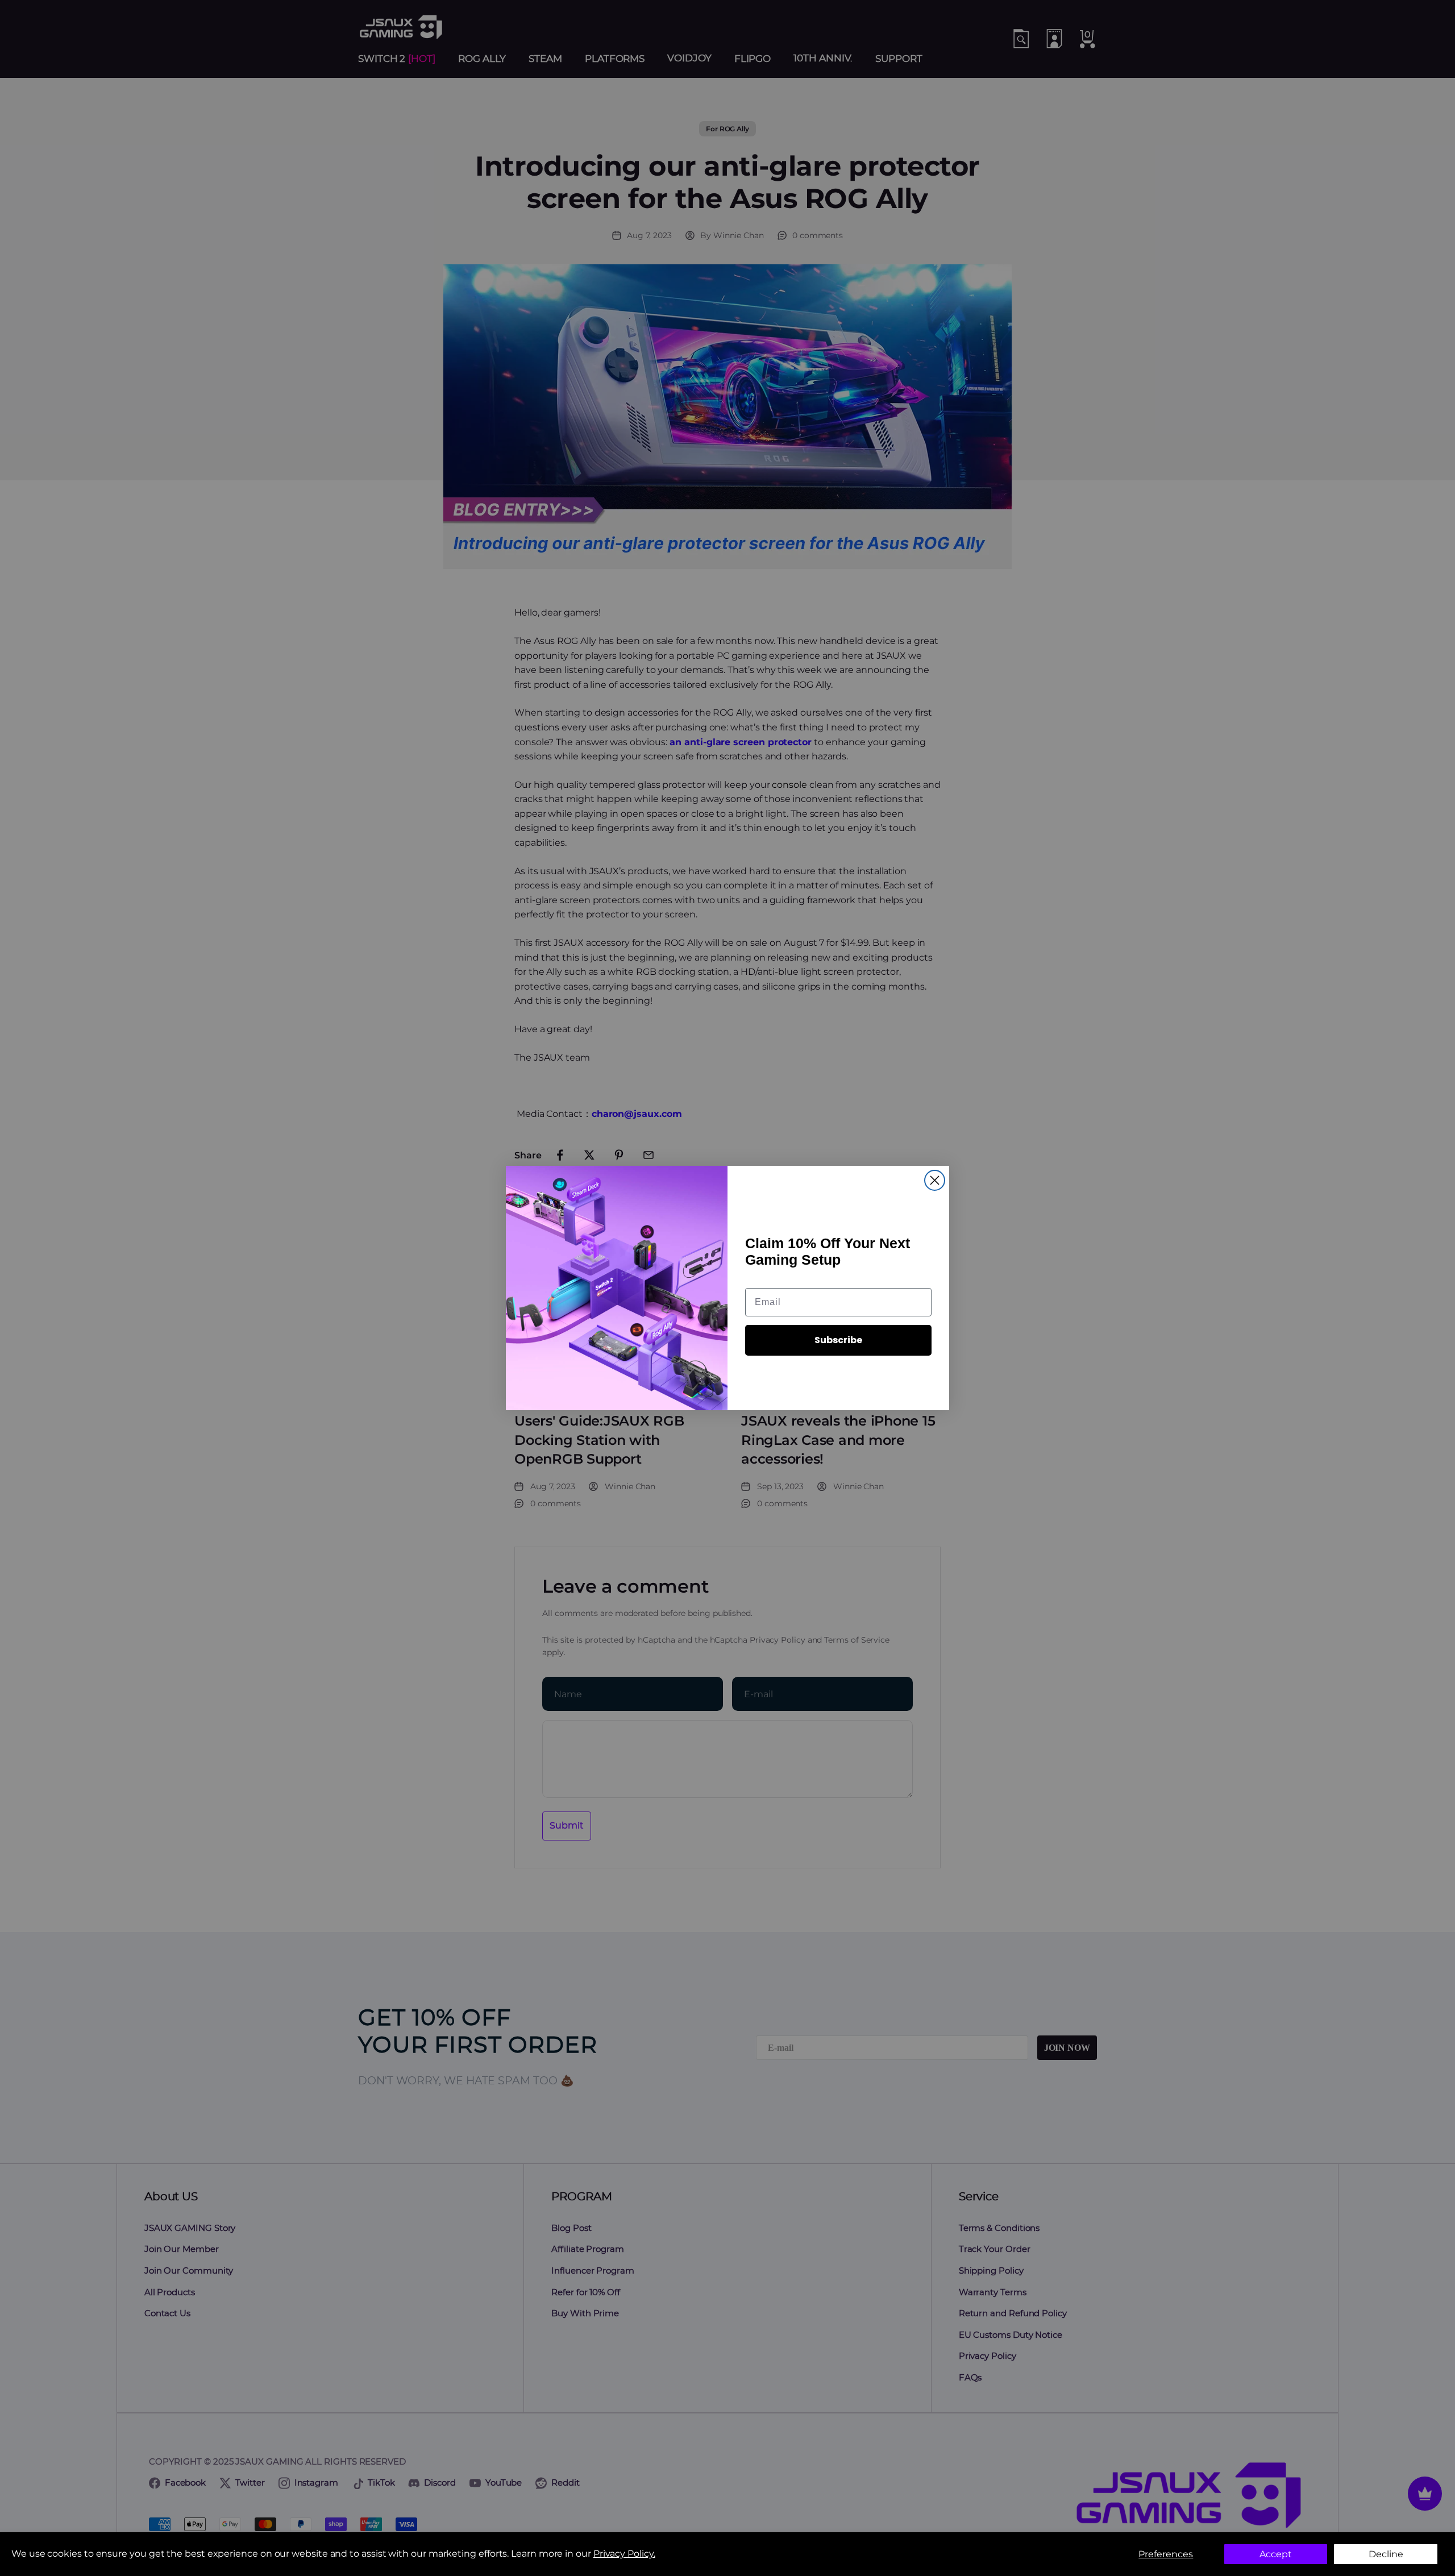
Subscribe (838, 1340)
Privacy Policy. (624, 2554)
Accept (1276, 2554)
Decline (1386, 2554)
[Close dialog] (935, 1180)
